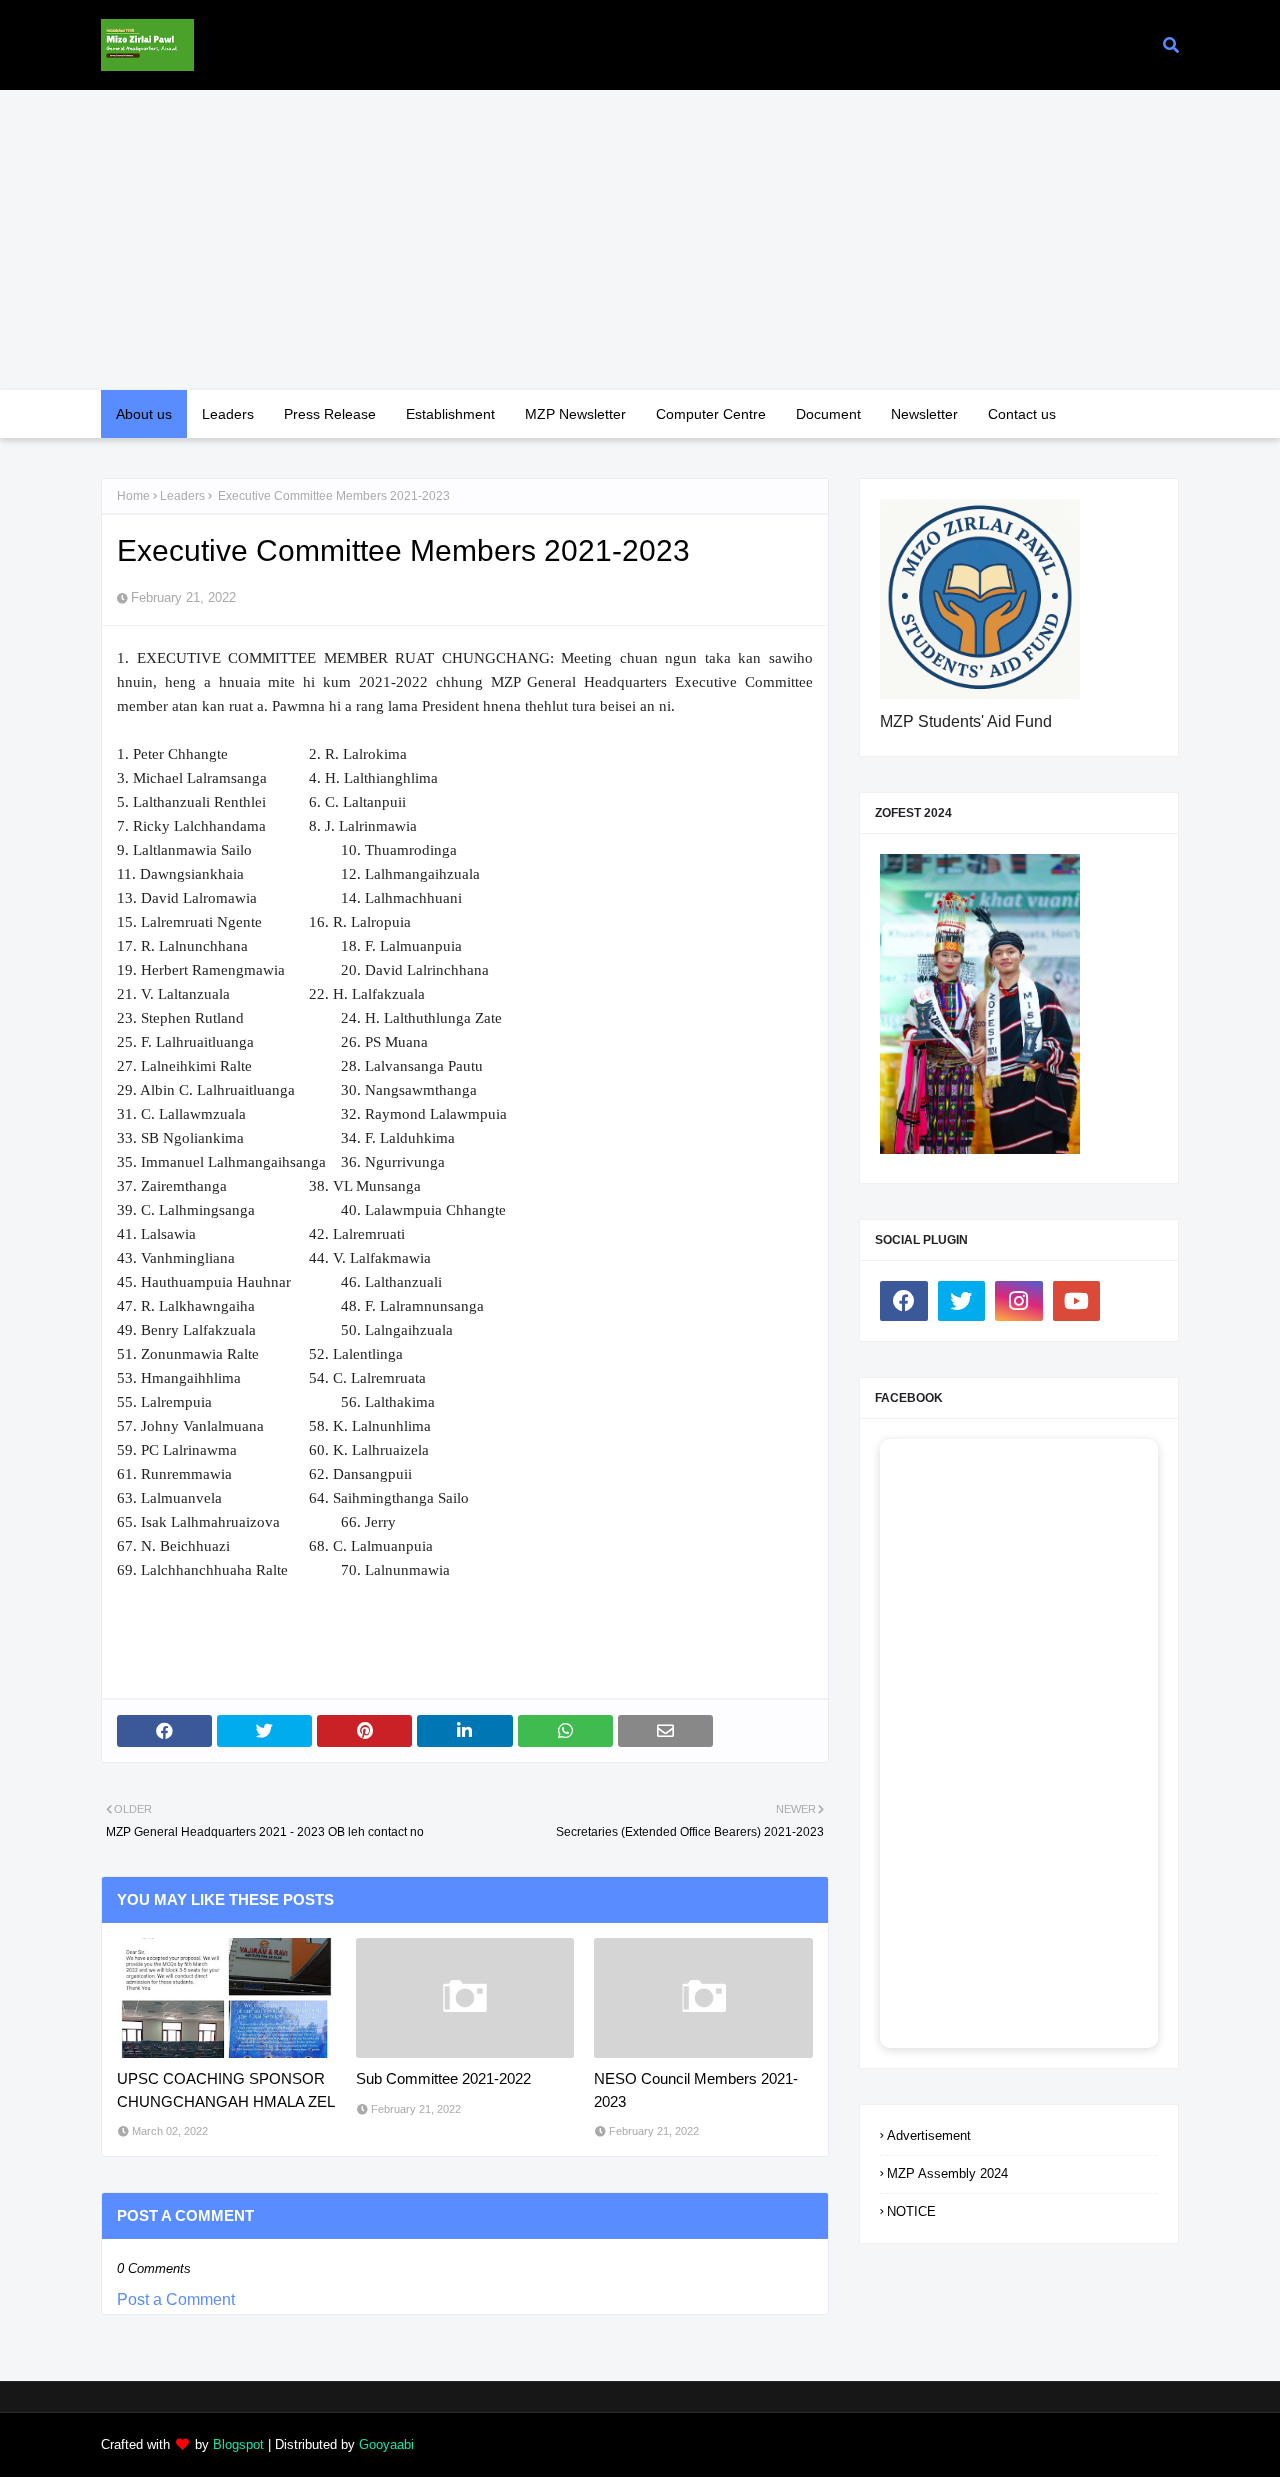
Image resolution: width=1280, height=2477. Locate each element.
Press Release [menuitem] (330, 414)
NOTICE (911, 2211)
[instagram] (1019, 1301)
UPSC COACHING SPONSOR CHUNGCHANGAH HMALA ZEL (226, 2090)
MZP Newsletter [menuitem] (575, 414)
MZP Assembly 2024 (947, 2173)
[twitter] (962, 1301)
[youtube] (1077, 1301)
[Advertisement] (640, 240)
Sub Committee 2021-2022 (443, 2078)
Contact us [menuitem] (1022, 414)
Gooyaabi (386, 2444)
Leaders (182, 496)
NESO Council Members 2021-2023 (696, 2090)
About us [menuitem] (144, 414)
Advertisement (929, 2135)
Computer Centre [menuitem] (711, 414)
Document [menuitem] (828, 414)
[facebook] (904, 1301)
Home (133, 496)
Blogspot (238, 2444)
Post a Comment (176, 2299)
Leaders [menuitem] (228, 414)
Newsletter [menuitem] (924, 414)
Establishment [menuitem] (450, 414)
